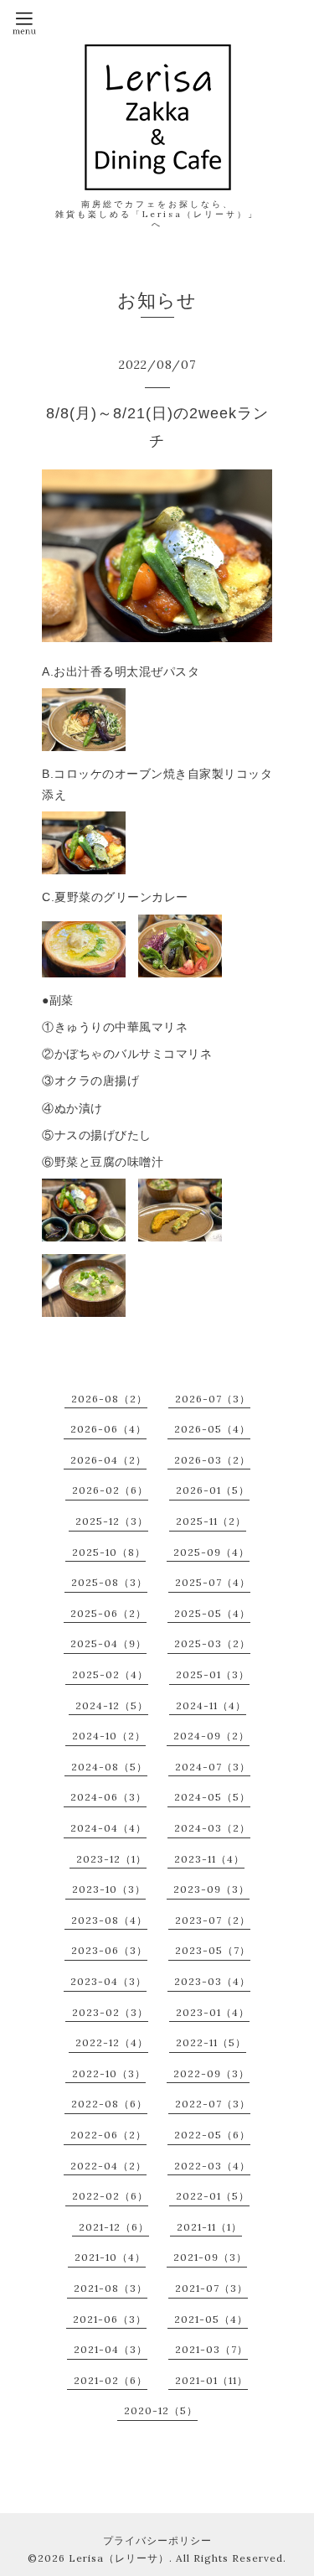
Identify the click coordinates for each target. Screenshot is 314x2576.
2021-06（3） (110, 2319)
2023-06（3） (109, 1950)
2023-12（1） (111, 1859)
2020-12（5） (161, 2410)
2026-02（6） (110, 1490)
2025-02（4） (110, 1674)
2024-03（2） (212, 1828)
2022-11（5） (211, 2042)
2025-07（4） (213, 1582)
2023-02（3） (110, 2012)
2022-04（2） (108, 2166)
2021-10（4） (110, 2257)
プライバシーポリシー (157, 2540)
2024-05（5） (212, 1797)
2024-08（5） (109, 1767)
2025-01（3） (213, 1674)
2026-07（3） (213, 1399)
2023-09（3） (211, 1889)
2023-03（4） (212, 1981)
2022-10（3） (109, 2073)
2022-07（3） (213, 2104)
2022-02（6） (110, 2196)
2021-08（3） (111, 2288)
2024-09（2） (211, 1736)
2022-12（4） (112, 2042)
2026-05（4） (212, 1429)
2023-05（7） (213, 1950)
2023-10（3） (109, 1889)
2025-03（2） (212, 1643)
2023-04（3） (108, 1981)
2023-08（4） (109, 1920)
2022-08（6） (109, 2104)
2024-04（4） (108, 1828)
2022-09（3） (211, 2073)
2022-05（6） (212, 2135)
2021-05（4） (211, 2319)
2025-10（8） (109, 1552)
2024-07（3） (213, 1767)
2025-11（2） (211, 1521)
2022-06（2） (108, 2135)
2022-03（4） (212, 2166)
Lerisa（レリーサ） (119, 2558)
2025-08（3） (109, 1582)
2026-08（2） (109, 1399)
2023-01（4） (213, 2012)
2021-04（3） (111, 2349)
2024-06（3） (108, 1797)
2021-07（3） (211, 2288)
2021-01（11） (211, 2380)
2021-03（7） (211, 2349)
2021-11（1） (209, 2227)
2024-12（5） (112, 1705)
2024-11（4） (211, 1705)
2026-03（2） (212, 1460)
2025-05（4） (212, 1613)
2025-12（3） (112, 1521)
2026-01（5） (213, 1490)
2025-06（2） (108, 1613)
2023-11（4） (209, 1859)
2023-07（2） (213, 1920)
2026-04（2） (108, 1460)
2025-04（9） (108, 1643)
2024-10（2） (109, 1736)
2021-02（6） (111, 2380)
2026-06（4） (108, 1429)
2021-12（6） (114, 2227)
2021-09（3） (210, 2257)
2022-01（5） (213, 2196)
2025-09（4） (211, 1552)
